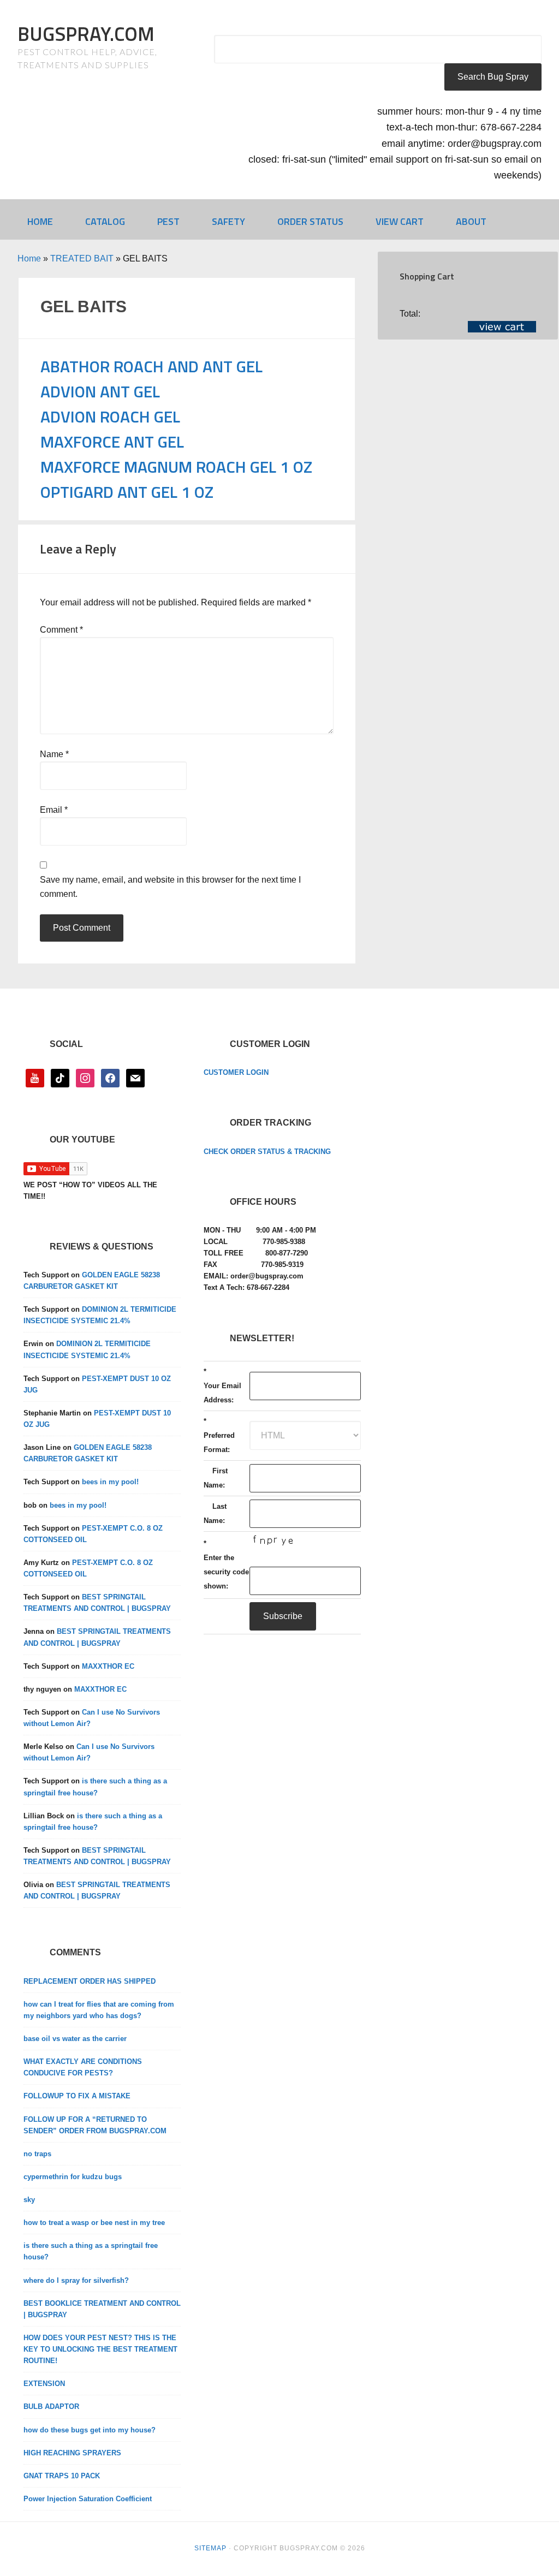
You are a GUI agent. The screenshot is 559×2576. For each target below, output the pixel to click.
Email (54, 810)
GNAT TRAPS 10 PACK (62, 2476)
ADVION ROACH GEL (110, 417)
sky (29, 2200)
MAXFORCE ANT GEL (112, 442)
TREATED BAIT (82, 258)
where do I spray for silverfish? (76, 2280)
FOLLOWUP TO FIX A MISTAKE (77, 2096)
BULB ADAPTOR (51, 2407)
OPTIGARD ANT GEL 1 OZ (127, 492)
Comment (61, 630)
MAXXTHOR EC (108, 1666)
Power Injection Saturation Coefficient (88, 2499)
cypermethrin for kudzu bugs (73, 2177)
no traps (37, 2154)
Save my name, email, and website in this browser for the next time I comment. (170, 887)
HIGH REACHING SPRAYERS (72, 2453)
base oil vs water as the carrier (75, 2039)
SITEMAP (210, 2548)
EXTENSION (44, 2384)
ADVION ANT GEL (100, 391)
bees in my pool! (110, 1482)
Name (54, 754)
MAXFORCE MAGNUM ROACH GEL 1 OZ (176, 467)
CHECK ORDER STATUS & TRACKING (267, 1152)
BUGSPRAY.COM (86, 34)
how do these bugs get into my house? (90, 2430)
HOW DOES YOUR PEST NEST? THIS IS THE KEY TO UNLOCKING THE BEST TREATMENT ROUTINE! (100, 2349)
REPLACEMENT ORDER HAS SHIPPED (90, 1981)
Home (29, 258)
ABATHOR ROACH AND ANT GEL (151, 366)
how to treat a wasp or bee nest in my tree (94, 2223)
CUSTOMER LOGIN (236, 1072)
